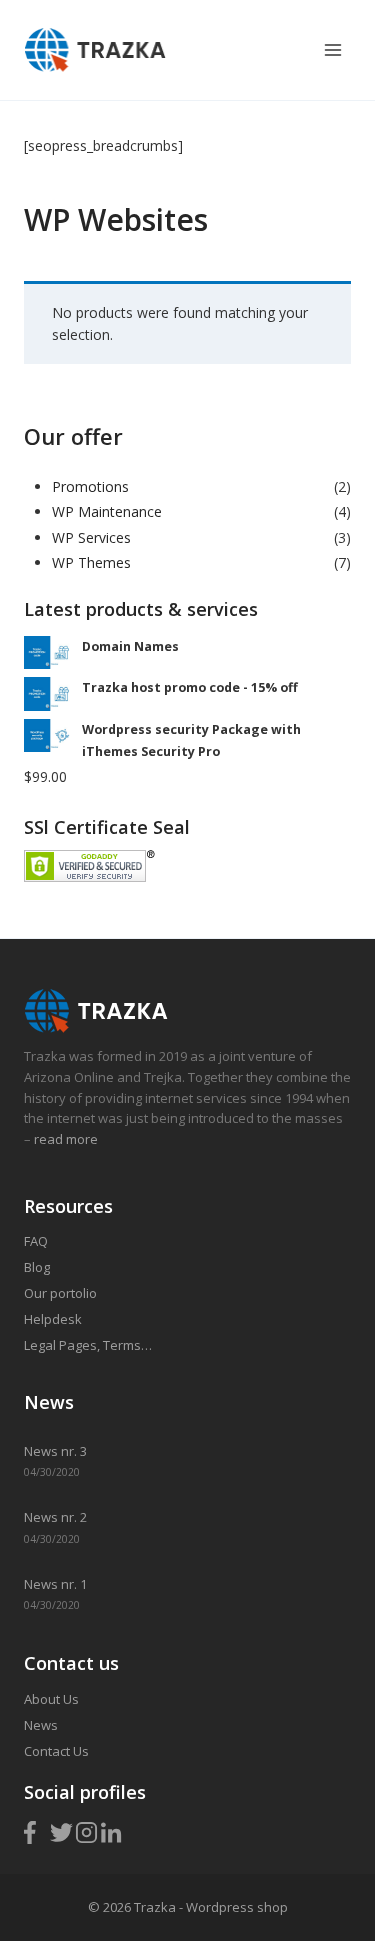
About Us (51, 1699)
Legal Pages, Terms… (88, 1345)
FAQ (36, 1241)
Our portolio (60, 1293)
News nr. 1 (55, 1584)
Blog (37, 1267)
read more (64, 1139)
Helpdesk (53, 1319)
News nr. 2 (55, 1517)
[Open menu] (332, 49)
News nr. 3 (55, 1451)
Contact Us (56, 1751)
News (41, 1725)
